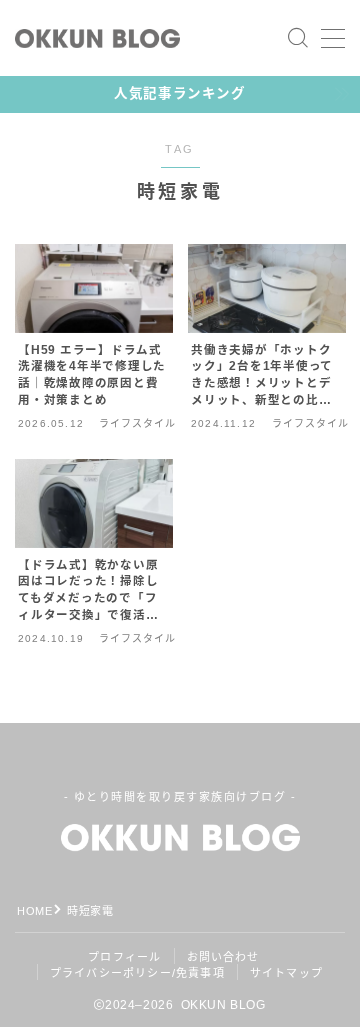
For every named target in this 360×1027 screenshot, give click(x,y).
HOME (34, 911)
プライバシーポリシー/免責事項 (137, 973)
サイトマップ (286, 973)
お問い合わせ (223, 957)
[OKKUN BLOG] (97, 38)
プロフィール (124, 957)
